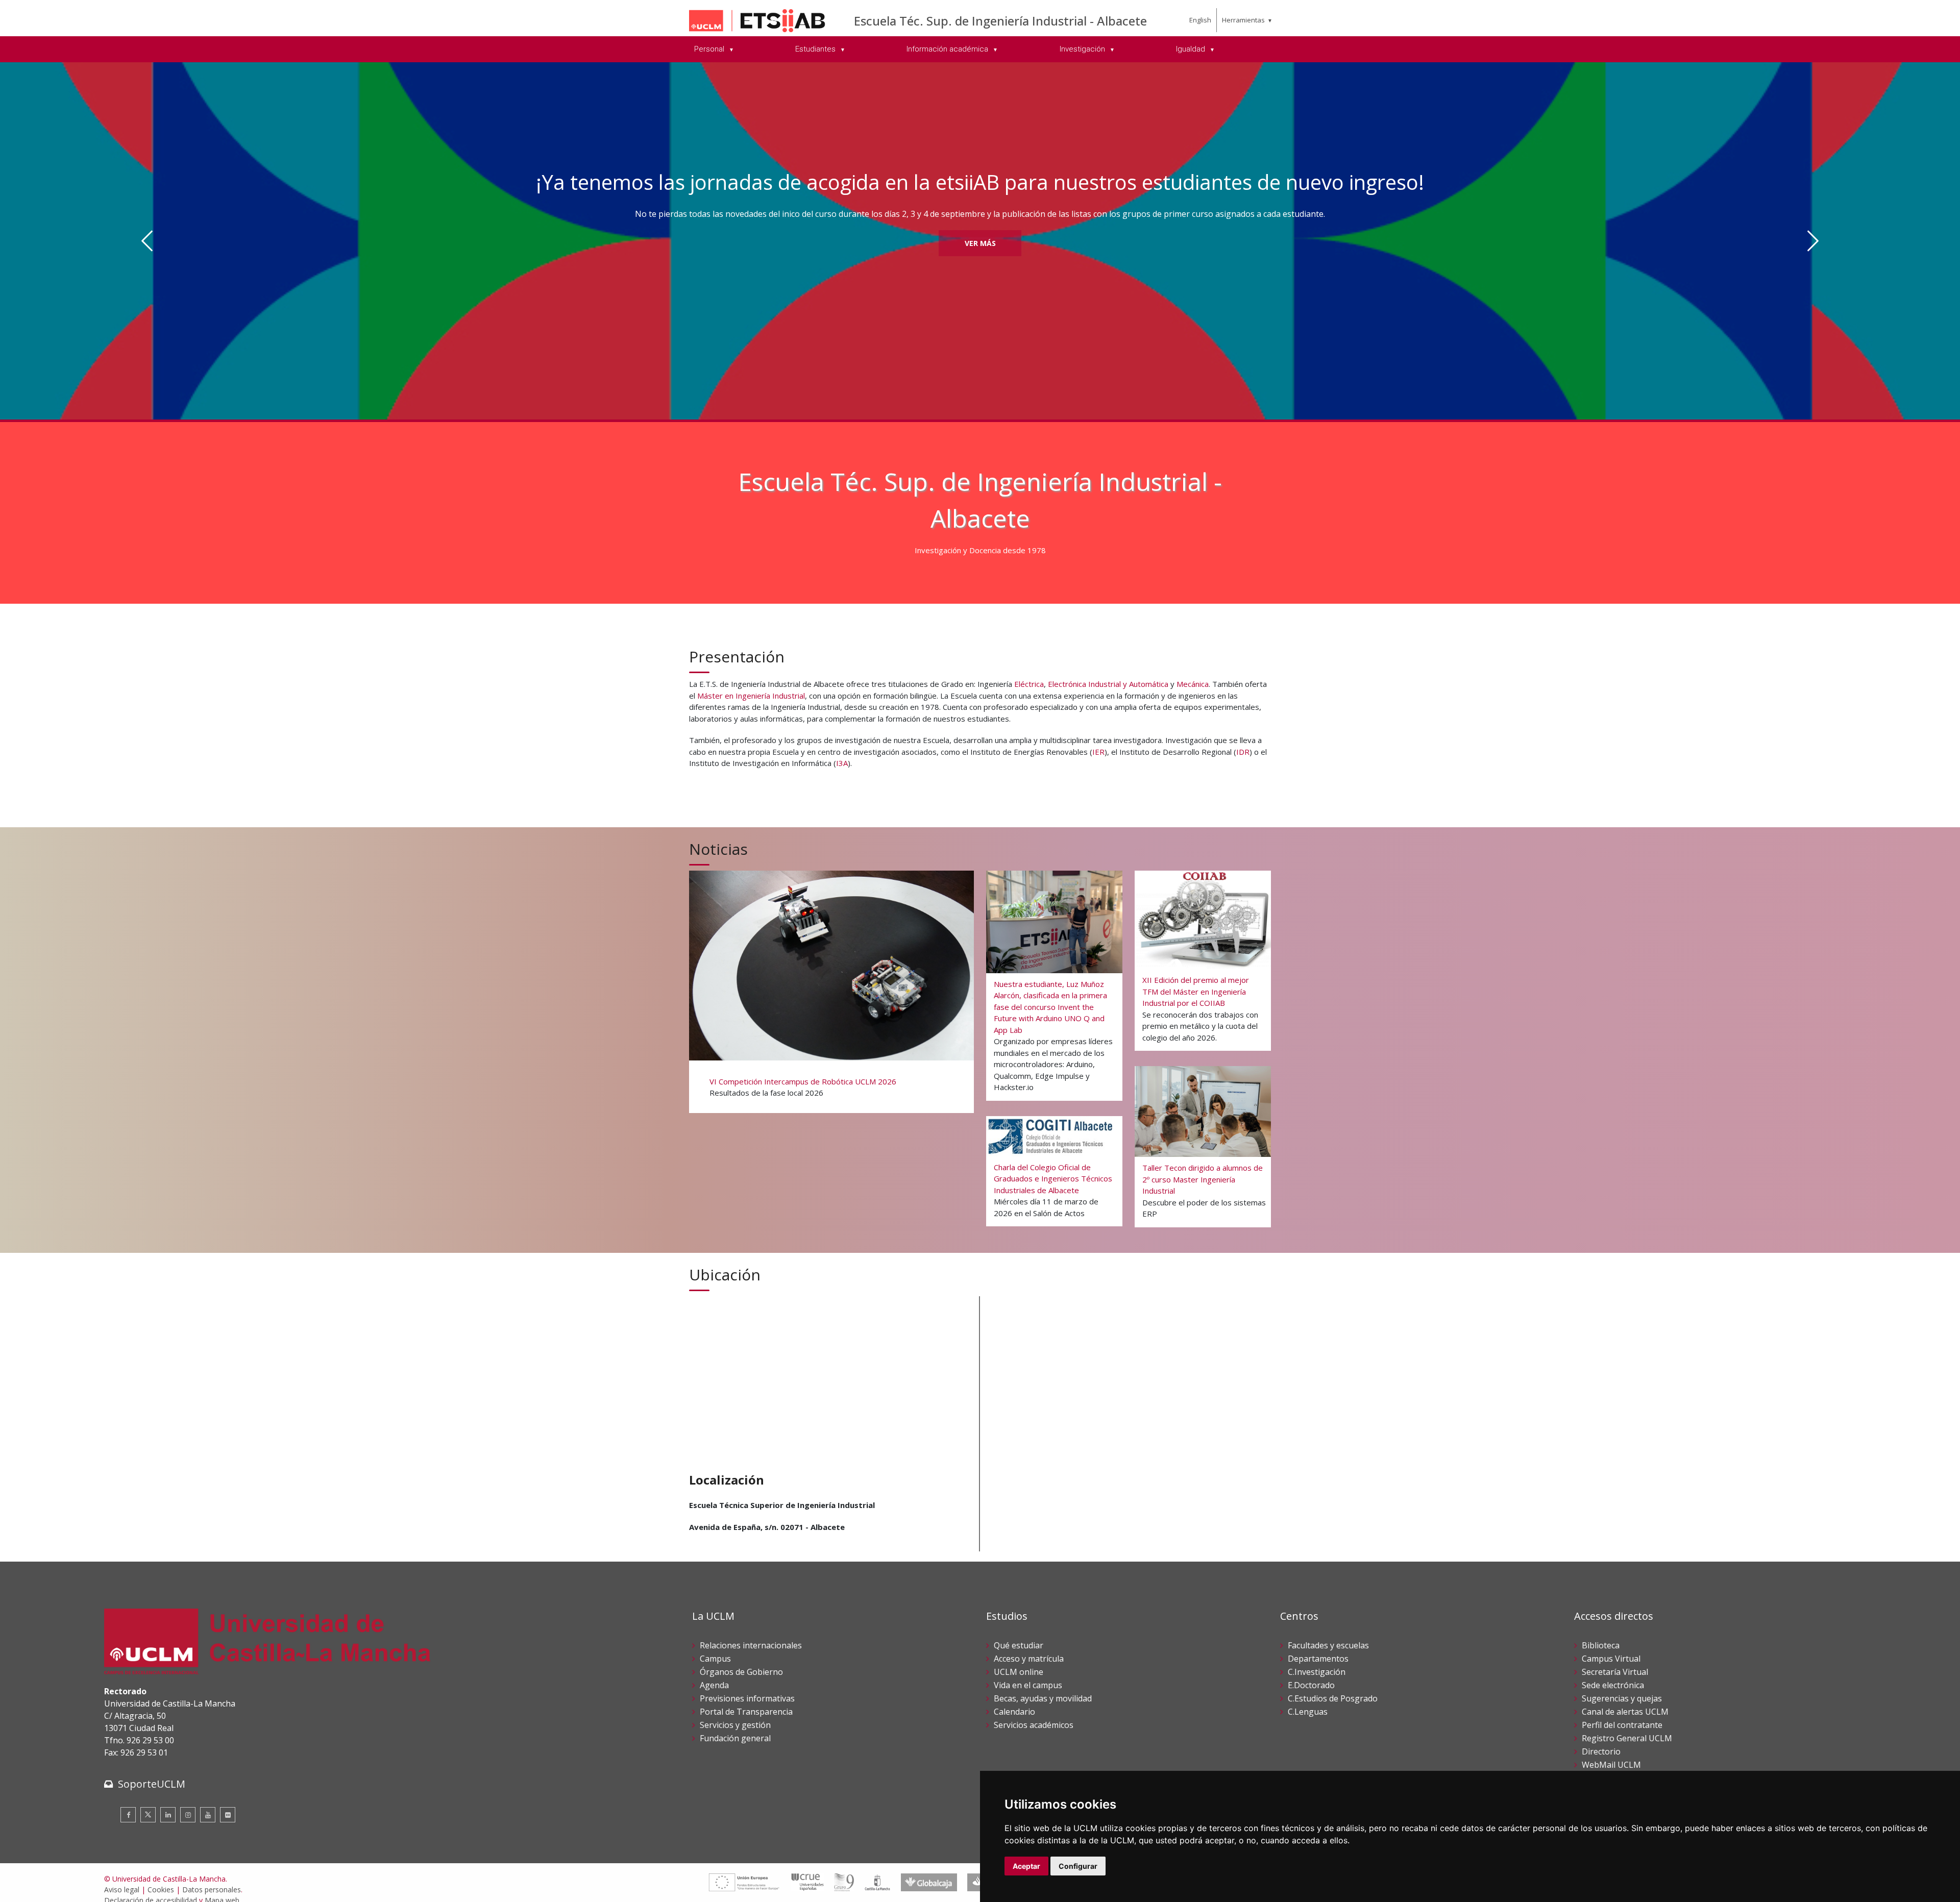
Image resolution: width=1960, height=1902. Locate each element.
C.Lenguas (1308, 1712)
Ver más (980, 243)
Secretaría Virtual (1615, 1672)
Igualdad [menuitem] (1192, 49)
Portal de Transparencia (746, 1712)
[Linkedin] (168, 1815)
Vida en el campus (1028, 1685)
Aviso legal (122, 1889)
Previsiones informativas (747, 1698)
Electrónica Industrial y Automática (1108, 684)
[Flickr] (228, 1815)
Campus (715, 1659)
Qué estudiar (1019, 1645)
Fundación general (735, 1738)
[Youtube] (208, 1815)
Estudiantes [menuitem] (816, 49)
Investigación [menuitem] (1083, 49)
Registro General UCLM (1627, 1738)
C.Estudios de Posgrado (1333, 1698)
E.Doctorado (1311, 1685)
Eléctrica (1029, 684)
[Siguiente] (1813, 241)
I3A (842, 763)
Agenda (714, 1685)
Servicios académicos (1034, 1725)
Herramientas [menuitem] (1243, 20)
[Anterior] (147, 241)
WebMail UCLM (1611, 1765)
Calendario (1014, 1712)
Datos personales (212, 1889)
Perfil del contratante (1622, 1725)
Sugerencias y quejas (1622, 1698)
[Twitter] (148, 1815)
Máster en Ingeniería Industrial (751, 696)
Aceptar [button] (1026, 1866)
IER (1098, 752)
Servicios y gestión (735, 1725)
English (1200, 20)
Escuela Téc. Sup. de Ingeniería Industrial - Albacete (1000, 21)
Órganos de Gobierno (741, 1672)
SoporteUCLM (152, 1784)
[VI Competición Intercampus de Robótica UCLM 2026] (831, 991)
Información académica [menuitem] (948, 49)
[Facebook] (128, 1815)
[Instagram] (188, 1815)
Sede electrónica (1613, 1685)
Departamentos (1318, 1659)
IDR (1243, 752)
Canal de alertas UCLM (1625, 1712)
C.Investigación (1317, 1672)
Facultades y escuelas (1328, 1645)
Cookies (161, 1889)
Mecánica (1193, 684)
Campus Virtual (1611, 1659)
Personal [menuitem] (710, 49)
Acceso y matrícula (1029, 1659)
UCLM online (1019, 1672)
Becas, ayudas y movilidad (1043, 1698)
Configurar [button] (1078, 1866)
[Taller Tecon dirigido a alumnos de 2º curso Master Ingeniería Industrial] (1203, 1146)
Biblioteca (1601, 1645)
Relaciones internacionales (751, 1645)
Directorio (1601, 1751)
